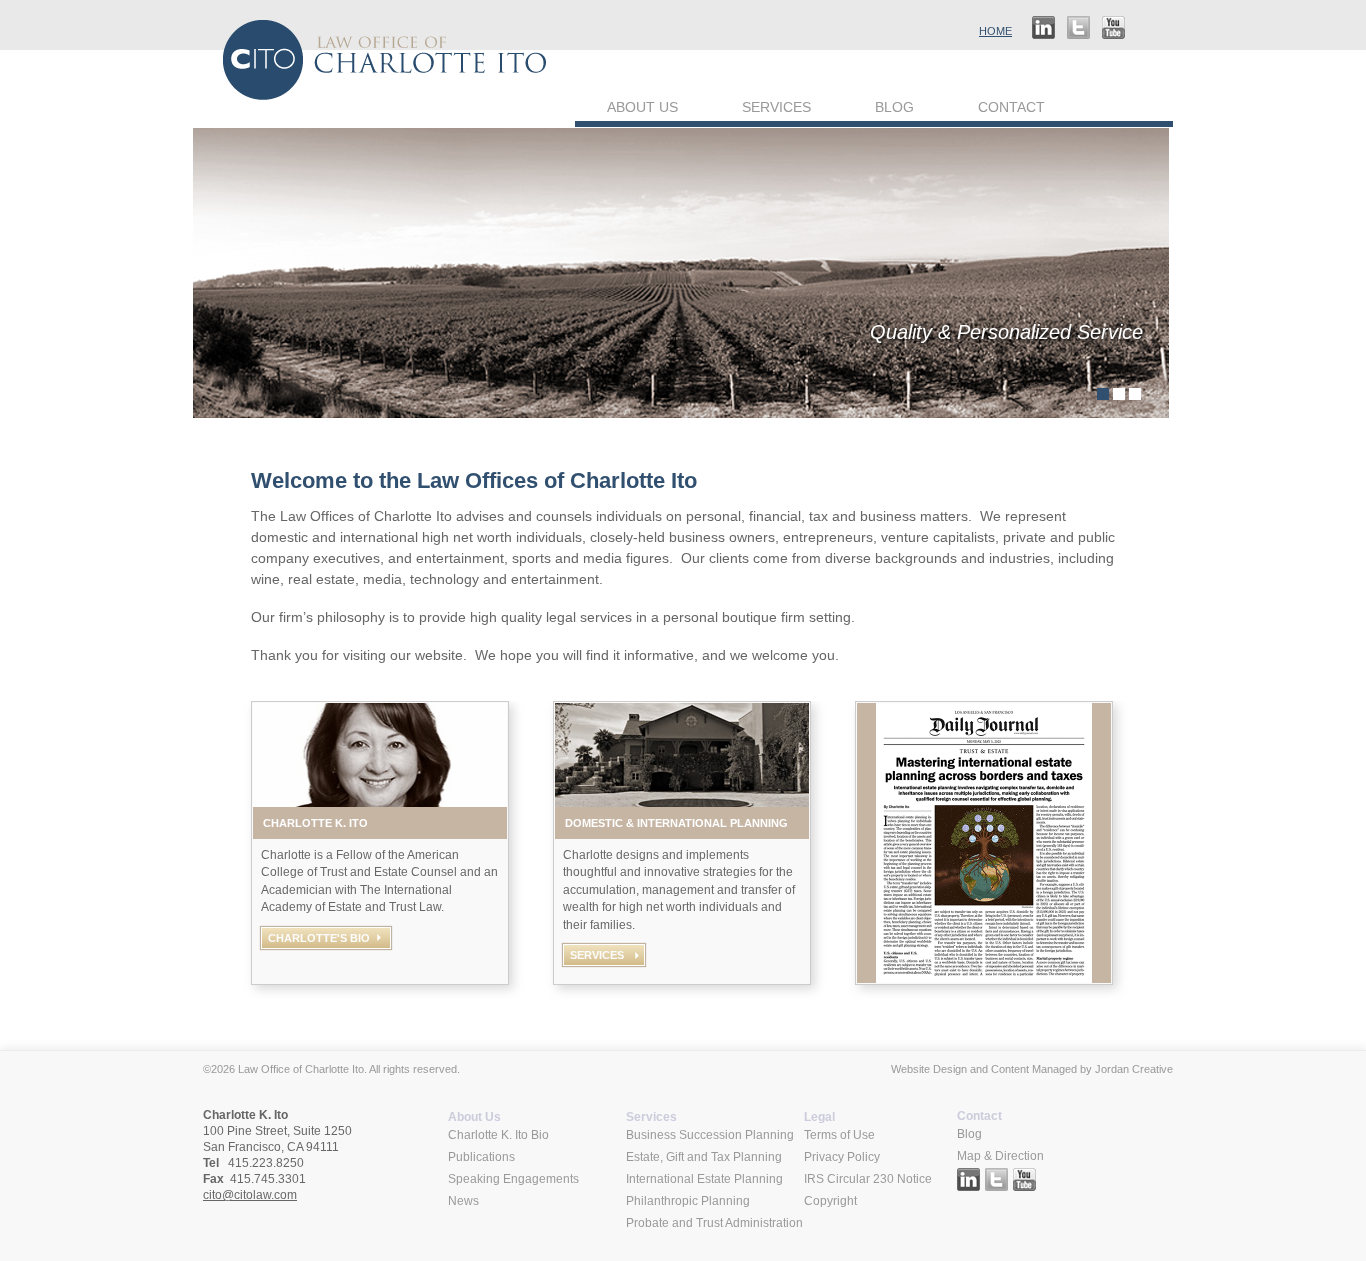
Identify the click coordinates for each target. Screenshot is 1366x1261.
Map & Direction (1000, 1156)
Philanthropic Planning (688, 1201)
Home (995, 31)
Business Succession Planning (710, 1135)
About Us (642, 107)
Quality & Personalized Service (1006, 332)
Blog (894, 107)
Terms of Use (839, 1135)
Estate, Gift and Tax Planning (704, 1157)
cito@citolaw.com (250, 1195)
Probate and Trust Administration (714, 1223)
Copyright (830, 1201)
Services (776, 107)
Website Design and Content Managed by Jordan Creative (1032, 1069)
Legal (819, 1117)
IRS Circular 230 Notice (868, 1179)
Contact (1011, 107)
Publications (481, 1157)
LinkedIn (1043, 29)
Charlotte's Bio (319, 938)
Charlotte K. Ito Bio (498, 1135)
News (463, 1201)
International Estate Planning (704, 1179)
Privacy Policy (842, 1157)
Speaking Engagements (513, 1179)
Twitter (1078, 29)
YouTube (1113, 29)
